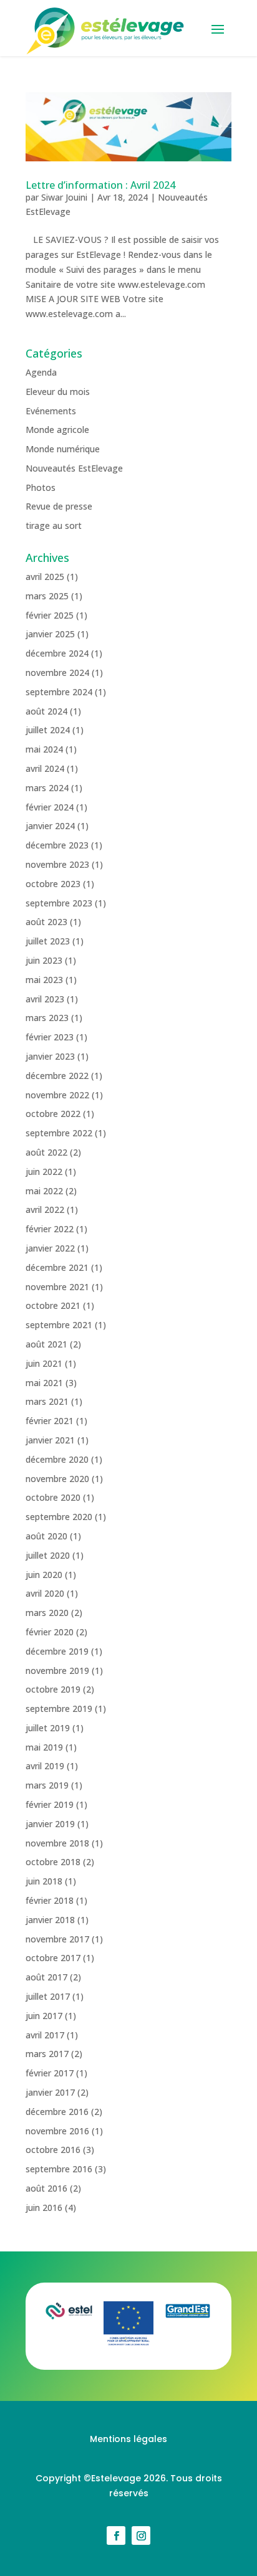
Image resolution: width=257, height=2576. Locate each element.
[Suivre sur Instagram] (141, 2536)
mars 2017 (47, 2054)
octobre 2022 (53, 1114)
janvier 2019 (50, 1824)
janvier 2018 (50, 1920)
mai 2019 (44, 1747)
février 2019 (50, 1804)
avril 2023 (45, 999)
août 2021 (46, 1344)
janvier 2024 (50, 826)
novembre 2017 (57, 1939)
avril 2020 (45, 1593)
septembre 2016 (59, 2169)
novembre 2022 (57, 1095)
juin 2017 (44, 2016)
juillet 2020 (48, 1555)
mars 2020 (47, 1613)
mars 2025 (47, 596)
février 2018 (50, 1900)
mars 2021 (47, 1401)
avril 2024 (45, 768)
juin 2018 (44, 1881)
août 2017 (46, 1977)
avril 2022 (45, 1210)
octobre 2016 (53, 2150)
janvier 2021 (50, 1440)
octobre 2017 (53, 1958)
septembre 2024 (59, 692)
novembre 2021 (57, 1287)
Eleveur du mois (58, 392)
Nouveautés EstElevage (74, 468)
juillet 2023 (48, 941)
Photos (41, 487)
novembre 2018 (57, 1843)
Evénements (51, 411)
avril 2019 (45, 1766)
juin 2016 (44, 2208)
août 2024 (46, 711)
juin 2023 (44, 960)
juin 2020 (44, 1575)
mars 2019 (47, 1785)
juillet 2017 (48, 1996)
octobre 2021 (53, 1305)
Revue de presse (59, 506)
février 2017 (50, 2073)
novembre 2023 (57, 864)
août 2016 (46, 2188)
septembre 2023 (59, 903)
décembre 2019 (57, 1651)
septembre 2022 (59, 1133)
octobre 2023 (53, 884)
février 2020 (50, 1632)
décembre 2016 (57, 2112)
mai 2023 (44, 980)
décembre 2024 (57, 653)
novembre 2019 (57, 1671)
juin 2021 (44, 1363)
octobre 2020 (53, 1497)
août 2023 (46, 922)
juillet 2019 (48, 1728)
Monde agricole (57, 430)
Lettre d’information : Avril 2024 (100, 185)
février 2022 (50, 1229)
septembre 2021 (59, 1325)
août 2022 (46, 1152)
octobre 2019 (53, 1689)
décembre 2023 (57, 845)
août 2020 (46, 1536)
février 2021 (50, 1421)
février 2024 (50, 807)
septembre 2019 (59, 1709)
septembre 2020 (59, 1517)
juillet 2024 (48, 730)
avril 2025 (45, 577)
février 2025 (50, 615)
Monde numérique (63, 449)
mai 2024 (44, 749)
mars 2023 (47, 1018)
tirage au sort (54, 525)
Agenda (41, 372)
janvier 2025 (50, 634)
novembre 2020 (57, 1479)
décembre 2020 (57, 1459)
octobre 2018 (53, 1862)
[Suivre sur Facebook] (116, 2536)
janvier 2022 (50, 1248)
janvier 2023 (50, 1056)
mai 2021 (44, 1383)
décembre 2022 (57, 1076)
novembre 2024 (57, 673)
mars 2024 (47, 788)
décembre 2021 (57, 1267)
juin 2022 (44, 1172)
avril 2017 (45, 2035)
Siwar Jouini (64, 197)
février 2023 (50, 1037)
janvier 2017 (50, 2092)
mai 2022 (44, 1191)
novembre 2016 (57, 2131)
